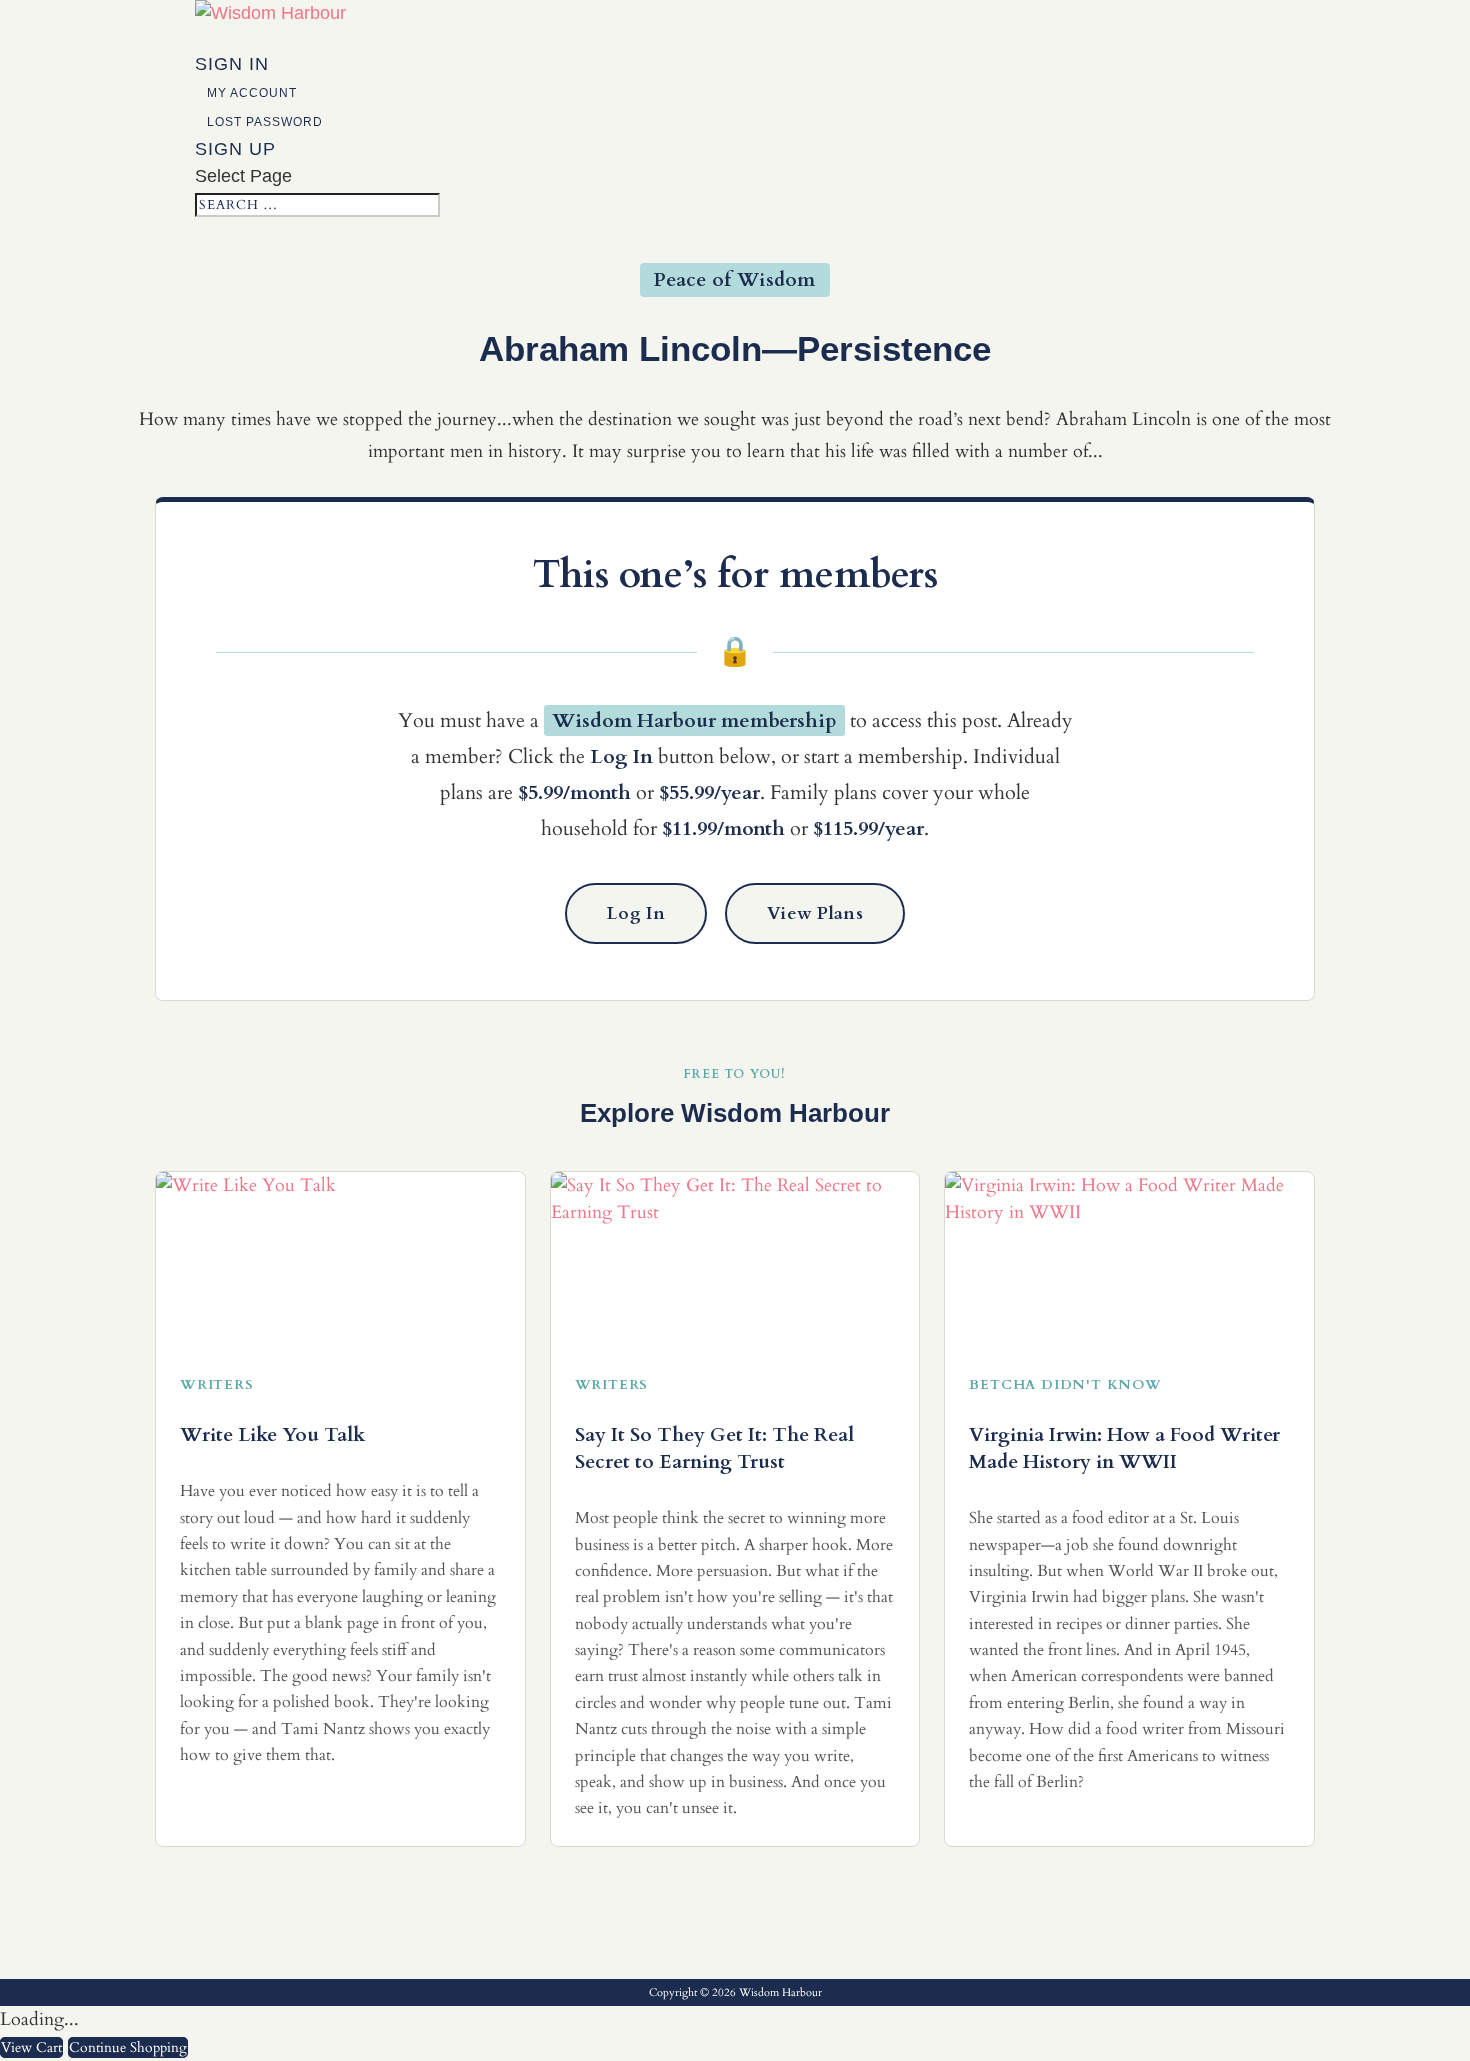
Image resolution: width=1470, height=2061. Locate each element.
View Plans (815, 913)
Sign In (232, 64)
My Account (252, 93)
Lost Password (265, 122)
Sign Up (235, 149)
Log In (636, 913)
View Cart (31, 2047)
